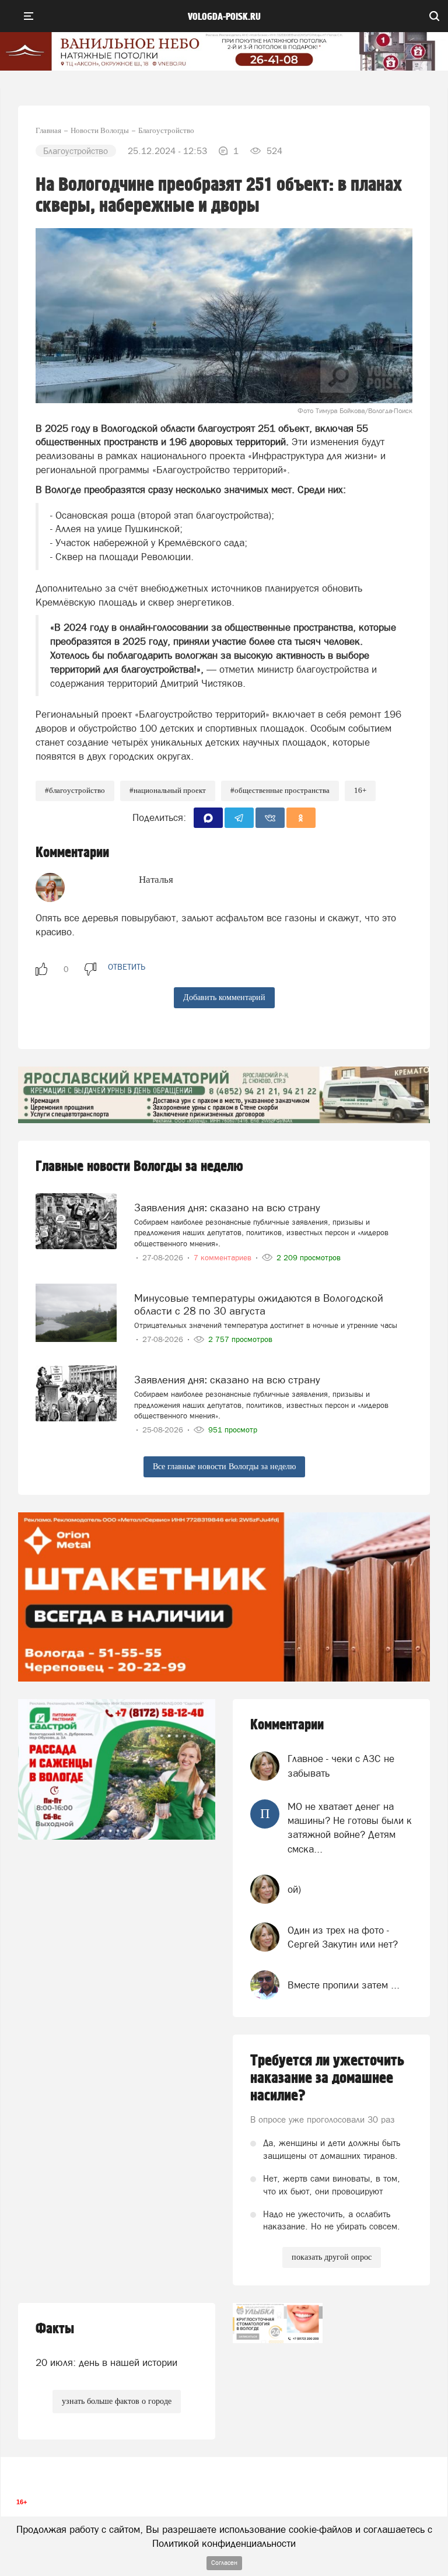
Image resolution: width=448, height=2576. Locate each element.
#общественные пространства (280, 790)
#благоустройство (75, 790)
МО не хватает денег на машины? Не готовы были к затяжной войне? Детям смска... (350, 1828)
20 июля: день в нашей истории (106, 2362)
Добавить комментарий (224, 997)
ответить (127, 967)
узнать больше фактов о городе (117, 2401)
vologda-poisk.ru (224, 17)
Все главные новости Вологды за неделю (224, 1467)
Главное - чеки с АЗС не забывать (341, 1766)
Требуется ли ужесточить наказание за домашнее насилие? (327, 2078)
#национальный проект (168, 790)
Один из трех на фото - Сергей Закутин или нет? (343, 1937)
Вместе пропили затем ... (344, 1985)
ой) (294, 1889)
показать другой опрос (332, 2257)
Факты (55, 2329)
